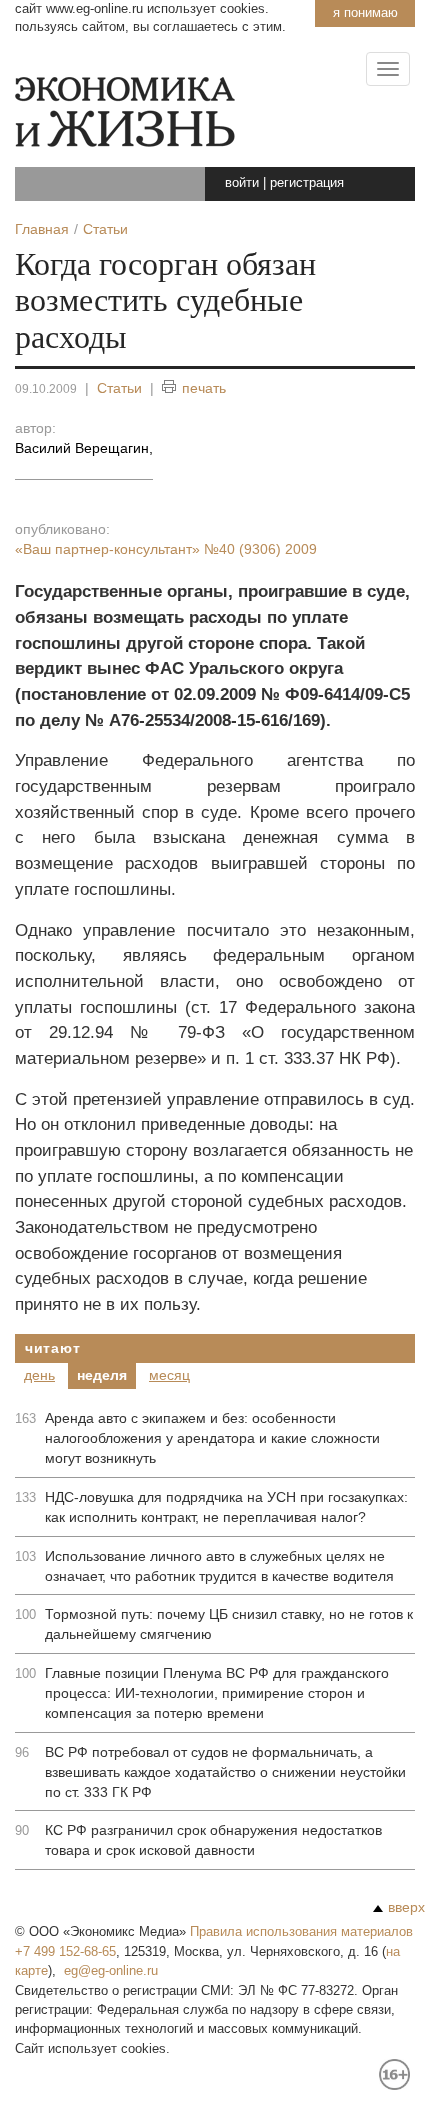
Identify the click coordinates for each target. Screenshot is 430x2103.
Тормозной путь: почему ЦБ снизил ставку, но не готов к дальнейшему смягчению (229, 1624)
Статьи (119, 388)
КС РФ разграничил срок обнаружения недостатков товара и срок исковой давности (213, 1840)
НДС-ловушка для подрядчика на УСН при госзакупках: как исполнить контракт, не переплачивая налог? (226, 1507)
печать (204, 388)
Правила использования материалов (301, 1931)
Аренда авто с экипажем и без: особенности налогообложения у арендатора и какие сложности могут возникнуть (212, 1438)
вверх (406, 1907)
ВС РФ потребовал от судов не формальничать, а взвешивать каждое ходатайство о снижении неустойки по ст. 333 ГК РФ (225, 1772)
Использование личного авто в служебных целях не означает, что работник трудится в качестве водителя (219, 1566)
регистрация (307, 182)
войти (242, 182)
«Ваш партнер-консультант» (166, 549)
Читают (52, 1348)
